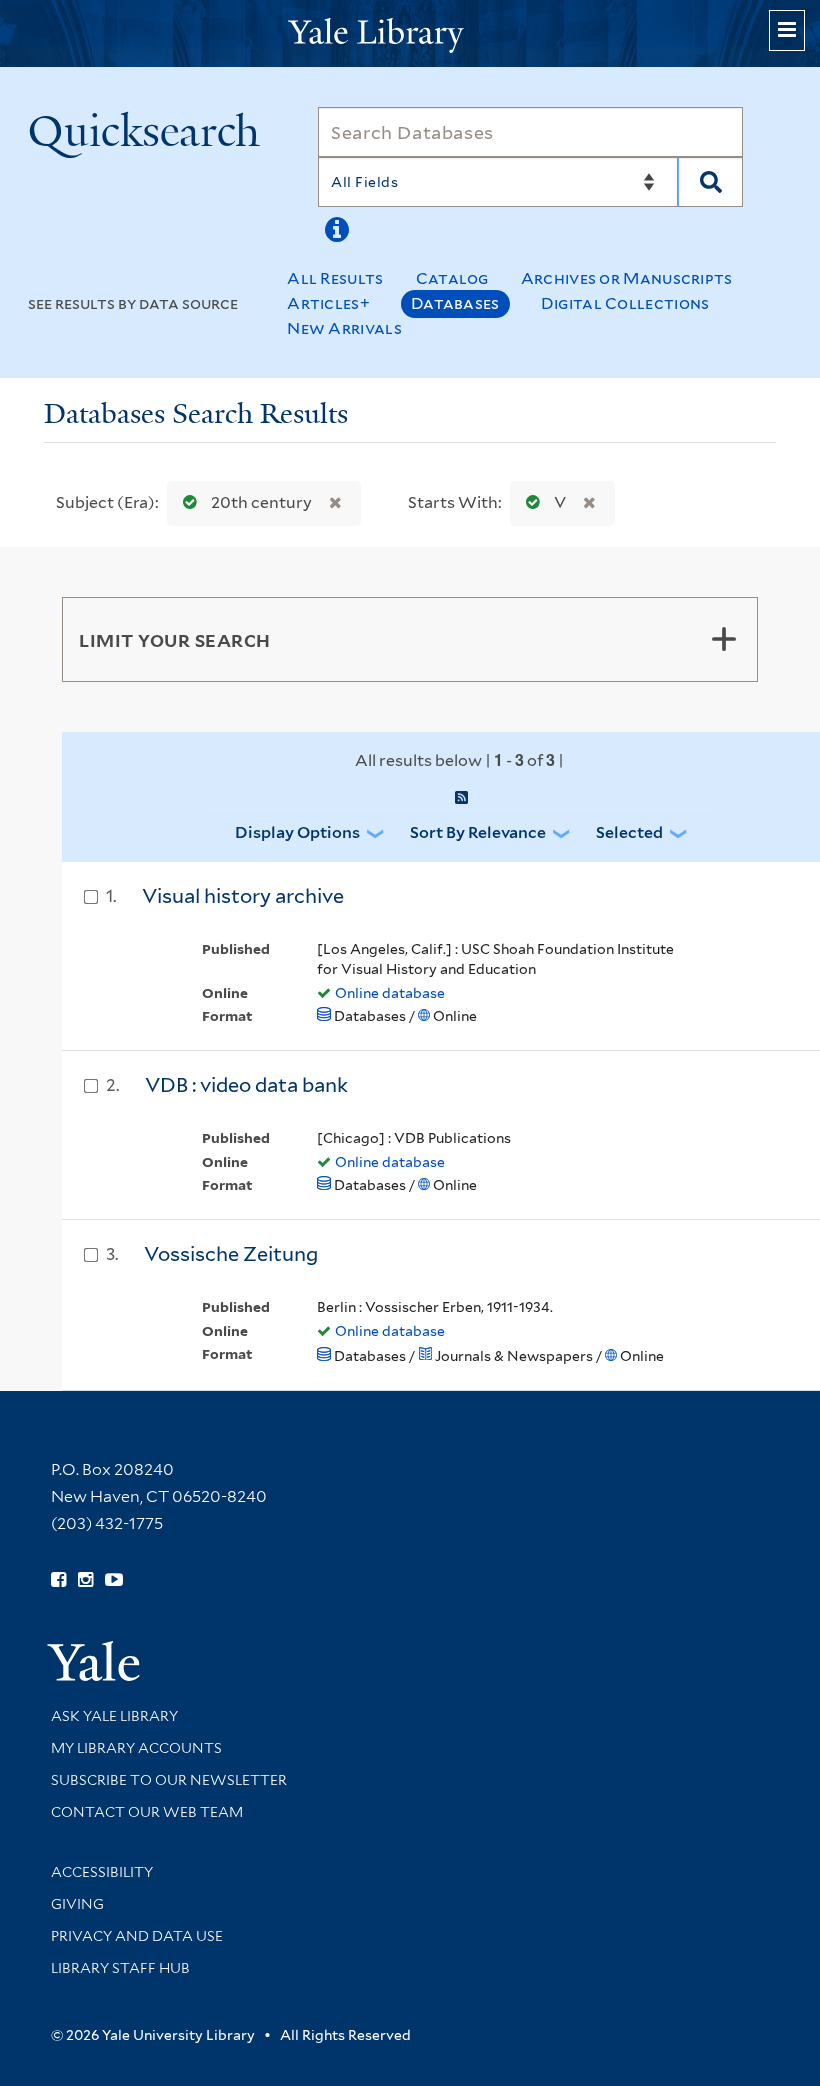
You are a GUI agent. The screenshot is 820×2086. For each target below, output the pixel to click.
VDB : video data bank (246, 1085)
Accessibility (102, 1872)
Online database (390, 993)
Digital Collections (625, 303)
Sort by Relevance (478, 832)
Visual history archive (243, 896)
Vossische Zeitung (231, 1254)
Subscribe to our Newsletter (169, 1780)
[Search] (710, 182)
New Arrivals (344, 328)
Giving (77, 1904)
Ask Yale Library (114, 1716)
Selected (629, 832)
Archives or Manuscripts (627, 278)
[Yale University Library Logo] (410, 33)
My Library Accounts (136, 1748)
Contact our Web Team (147, 1812)
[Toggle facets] (724, 639)
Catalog (452, 278)
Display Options (297, 832)
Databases (455, 303)
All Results (335, 278)
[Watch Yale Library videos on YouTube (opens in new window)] (114, 1580)
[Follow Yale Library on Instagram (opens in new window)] (85, 1580)
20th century (261, 502)
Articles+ (328, 303)
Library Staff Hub (120, 1968)
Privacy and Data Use (137, 1936)
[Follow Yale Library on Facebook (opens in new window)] (58, 1580)
